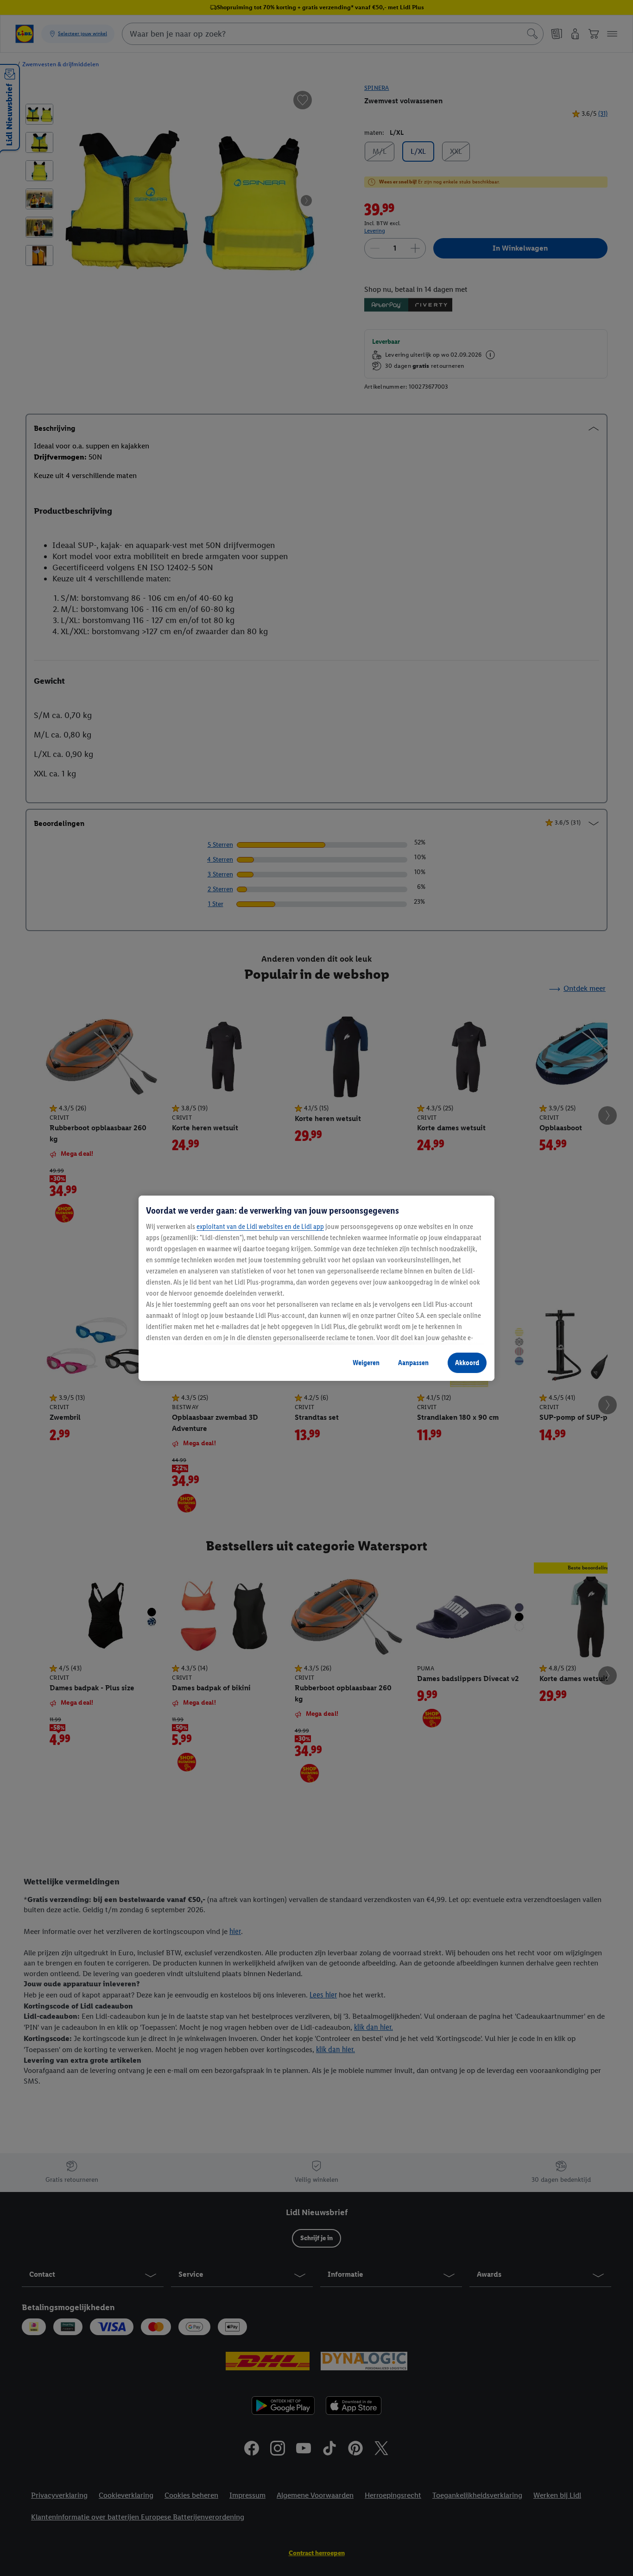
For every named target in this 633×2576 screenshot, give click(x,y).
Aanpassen (413, 1363)
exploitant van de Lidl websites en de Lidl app (260, 1226)
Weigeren (366, 1363)
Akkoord (467, 1363)
